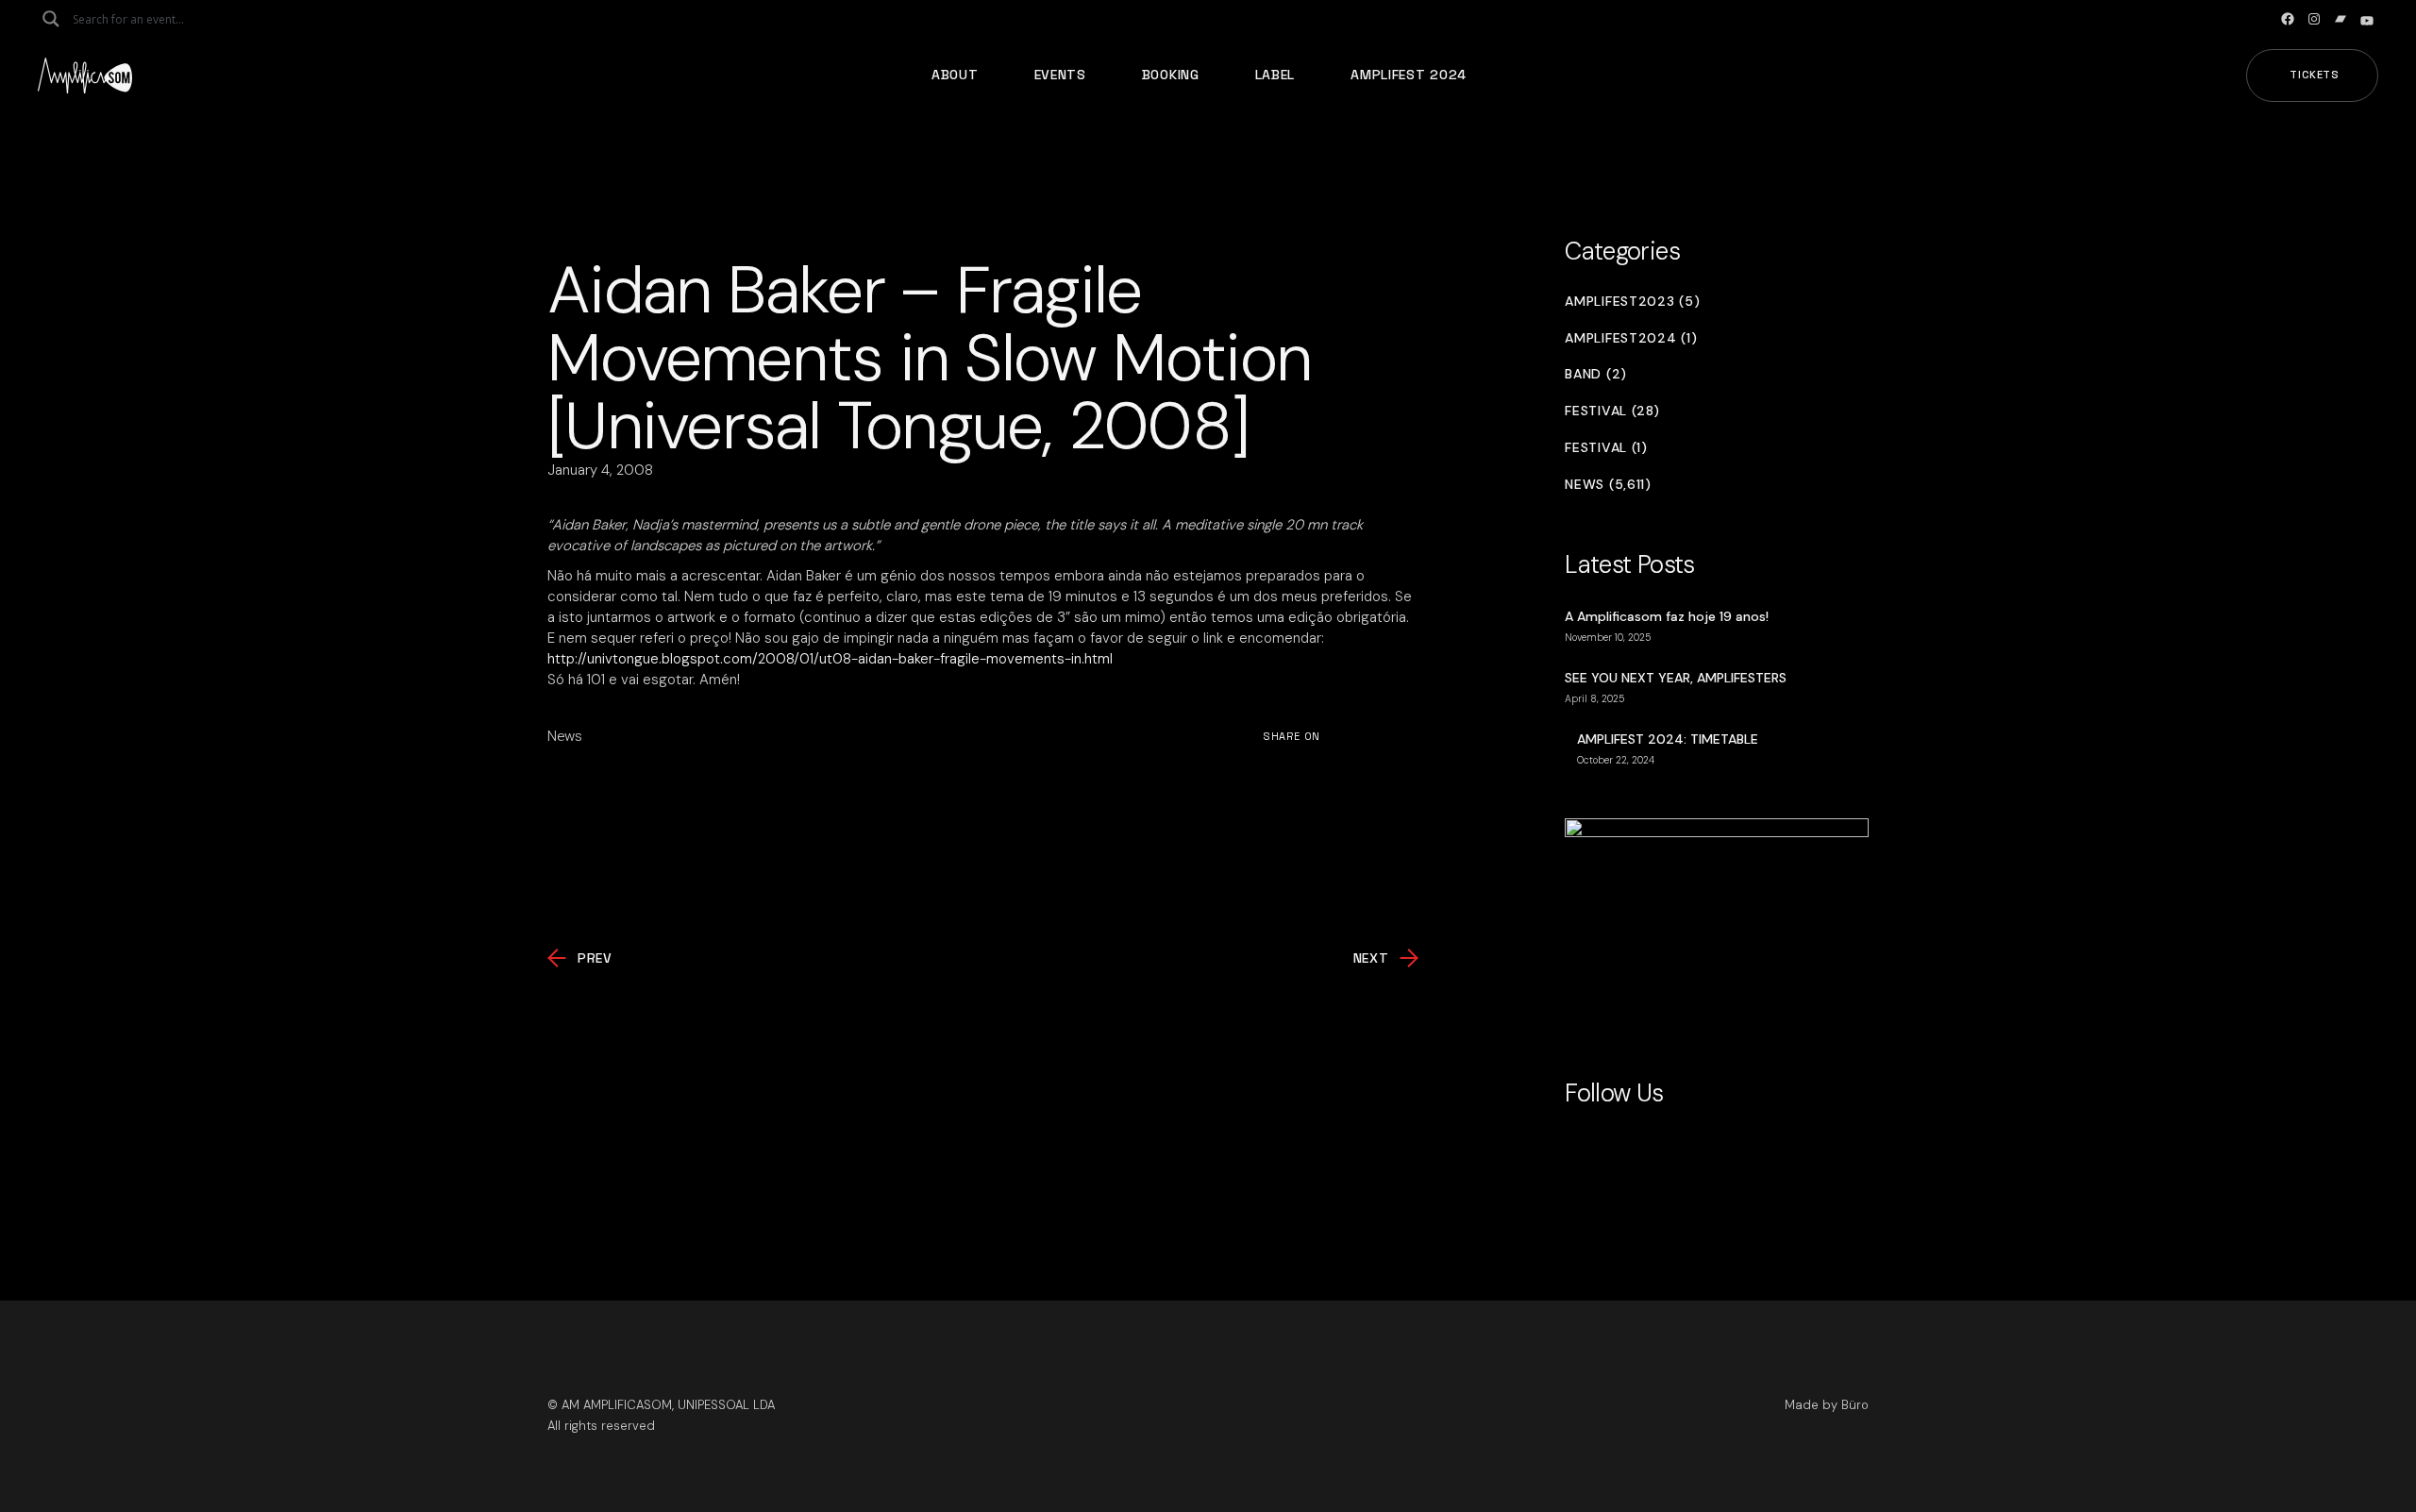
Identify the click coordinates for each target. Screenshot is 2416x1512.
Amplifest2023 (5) (1632, 302)
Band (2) (1596, 374)
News (565, 736)
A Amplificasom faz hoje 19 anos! (1667, 616)
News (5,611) (1608, 485)
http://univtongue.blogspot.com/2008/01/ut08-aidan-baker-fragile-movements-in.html (830, 659)
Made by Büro (1827, 1405)
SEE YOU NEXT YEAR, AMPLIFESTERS (1676, 678)
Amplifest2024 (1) (1631, 338)
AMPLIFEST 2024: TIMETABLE (1668, 739)
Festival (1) (1606, 448)
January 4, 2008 (600, 470)
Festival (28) (1612, 411)
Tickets (2315, 75)
